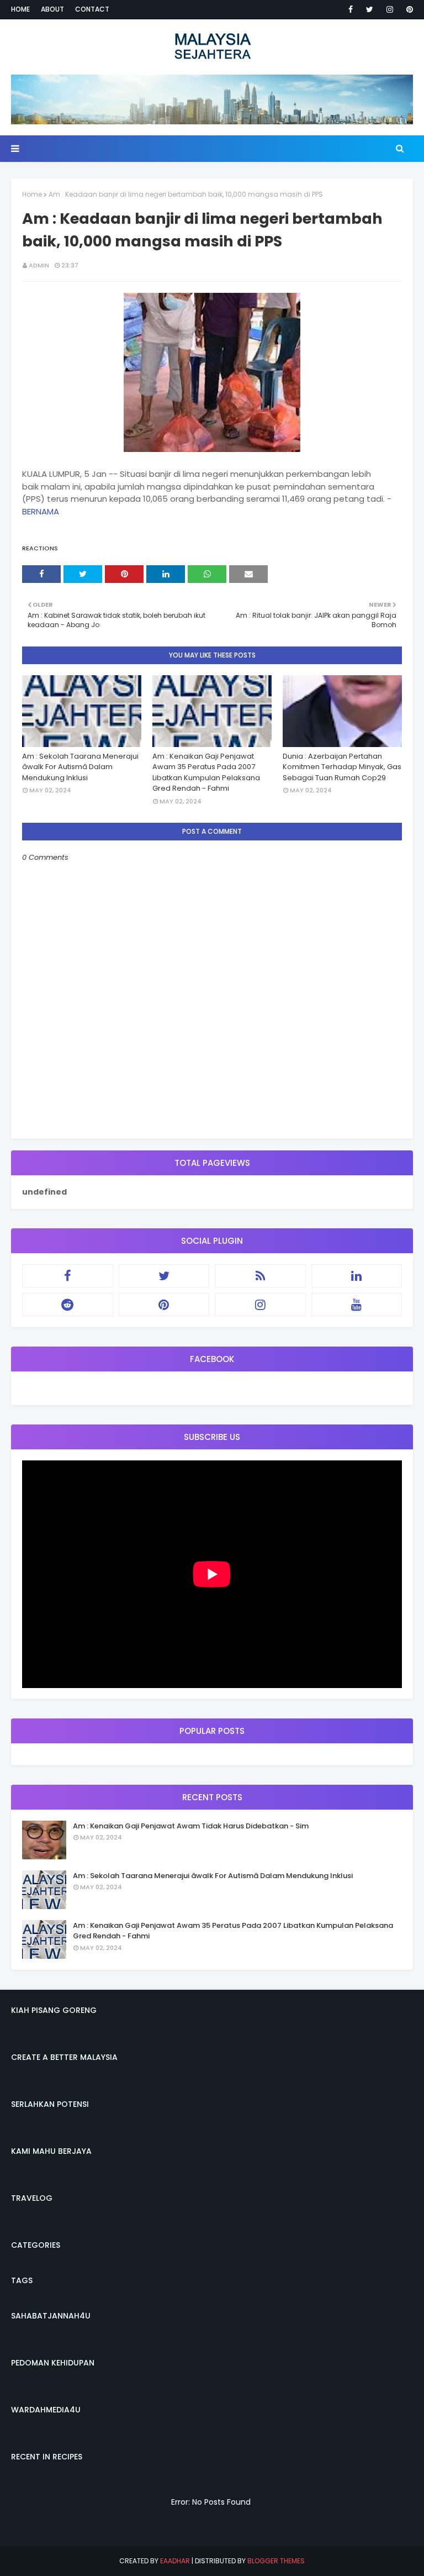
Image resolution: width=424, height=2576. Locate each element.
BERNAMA (41, 511)
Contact (92, 9)
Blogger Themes (276, 2561)
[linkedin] (357, 1276)
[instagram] (390, 9)
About (52, 9)
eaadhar (175, 2561)
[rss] (260, 1276)
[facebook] (351, 9)
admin (39, 265)
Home (20, 9)
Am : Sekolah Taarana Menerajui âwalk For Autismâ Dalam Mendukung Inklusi (80, 767)
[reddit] (68, 1305)
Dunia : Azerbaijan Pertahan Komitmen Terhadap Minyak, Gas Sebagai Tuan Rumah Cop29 (342, 767)
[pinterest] (408, 9)
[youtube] (357, 1305)
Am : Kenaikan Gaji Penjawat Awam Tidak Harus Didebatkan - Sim (191, 1826)
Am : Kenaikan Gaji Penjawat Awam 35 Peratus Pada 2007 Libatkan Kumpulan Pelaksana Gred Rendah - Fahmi (206, 772)
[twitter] (370, 9)
